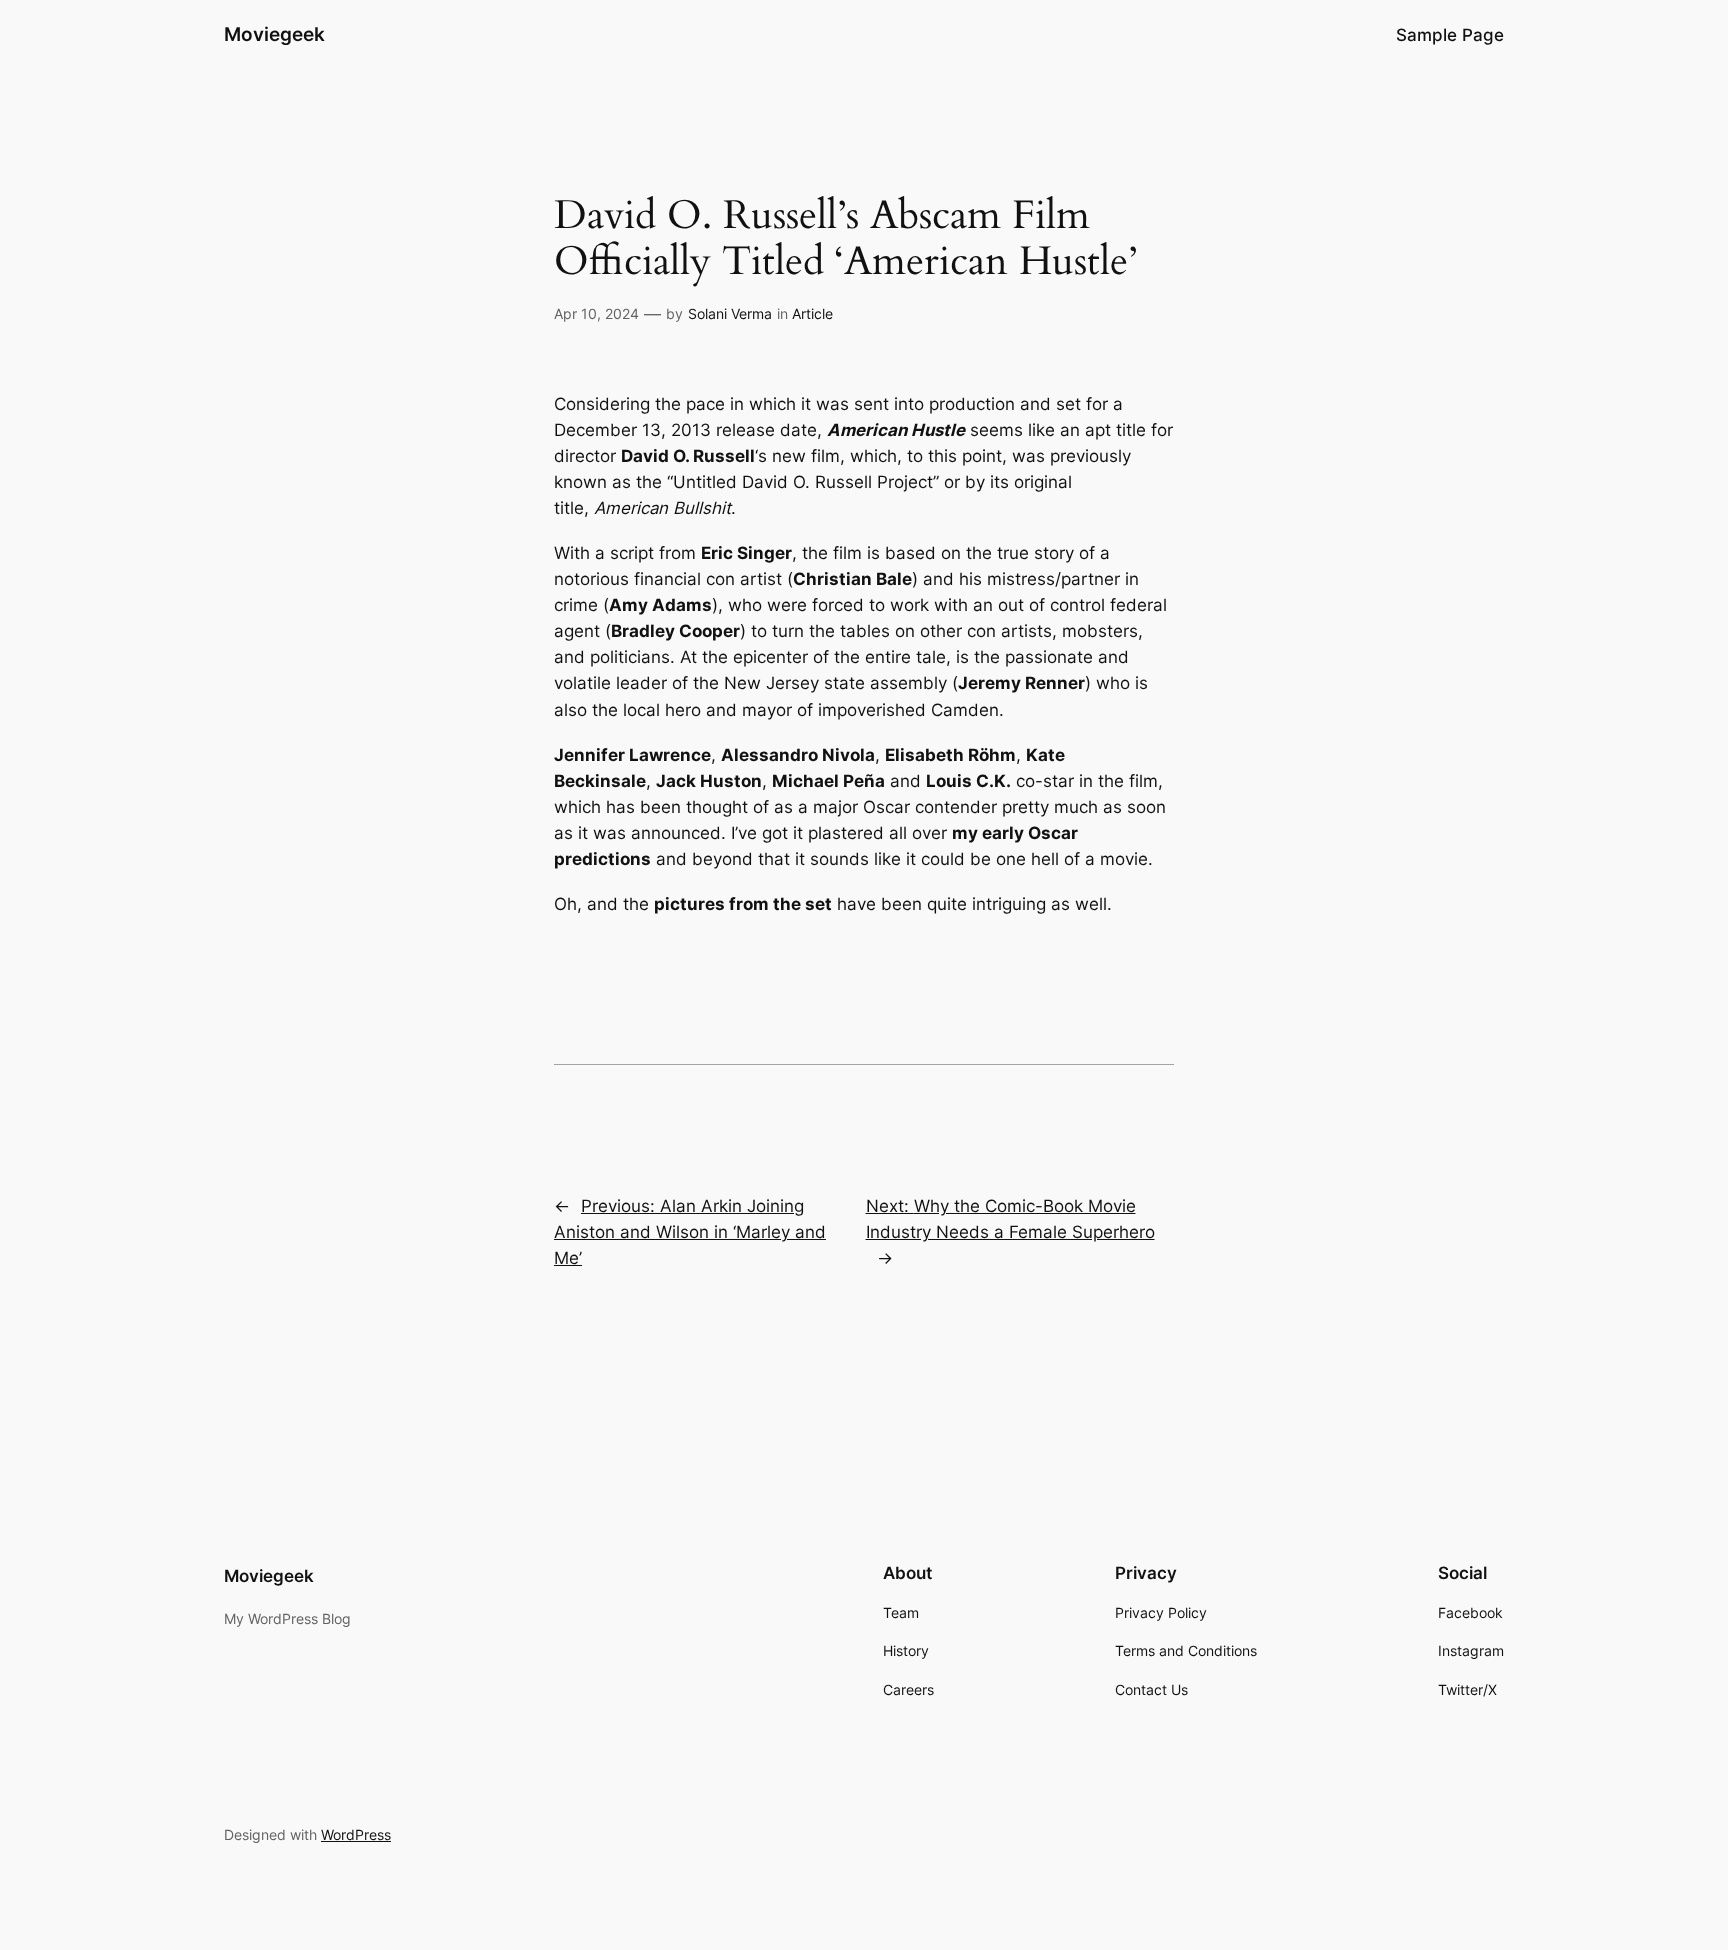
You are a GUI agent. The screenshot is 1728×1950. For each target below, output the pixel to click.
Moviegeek (274, 34)
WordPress (356, 1834)
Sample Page (1450, 35)
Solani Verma (730, 313)
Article (812, 313)
